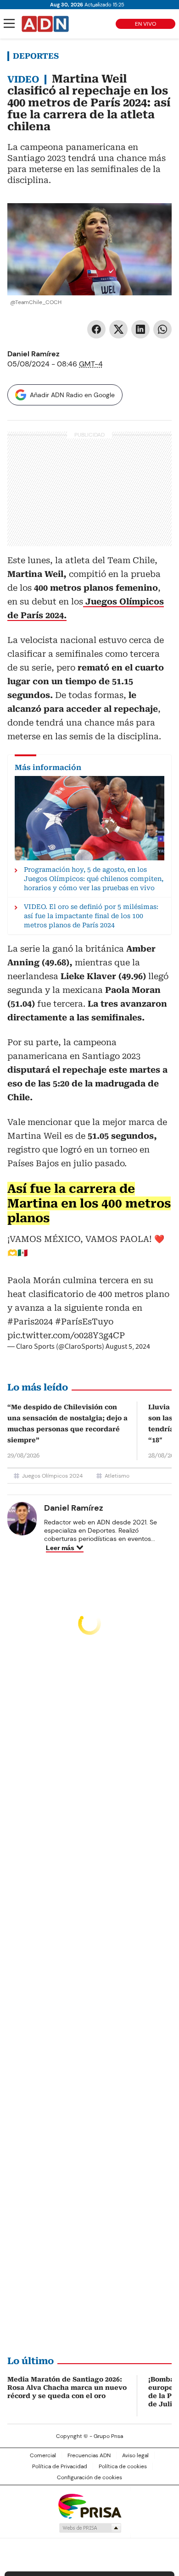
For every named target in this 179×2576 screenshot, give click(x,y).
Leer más (60, 1548)
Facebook (96, 329)
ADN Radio (45, 24)
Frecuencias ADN (89, 2455)
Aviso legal (135, 2455)
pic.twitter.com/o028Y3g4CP (66, 1335)
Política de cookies (123, 2466)
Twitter (118, 329)
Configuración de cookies (89, 2477)
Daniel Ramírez (34, 354)
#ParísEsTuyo (84, 1321)
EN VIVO (145, 24)
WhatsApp (162, 329)
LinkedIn (140, 329)
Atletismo (117, 1476)
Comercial (43, 2455)
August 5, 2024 (128, 1346)
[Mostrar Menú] (9, 23)
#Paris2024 (30, 1321)
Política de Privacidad (60, 2466)
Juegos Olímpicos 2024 (52, 1476)
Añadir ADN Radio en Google (72, 395)
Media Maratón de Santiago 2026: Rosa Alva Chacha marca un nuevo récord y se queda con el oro (67, 2388)
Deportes (36, 56)
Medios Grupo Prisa (90, 2528)
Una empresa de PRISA (89, 2506)
